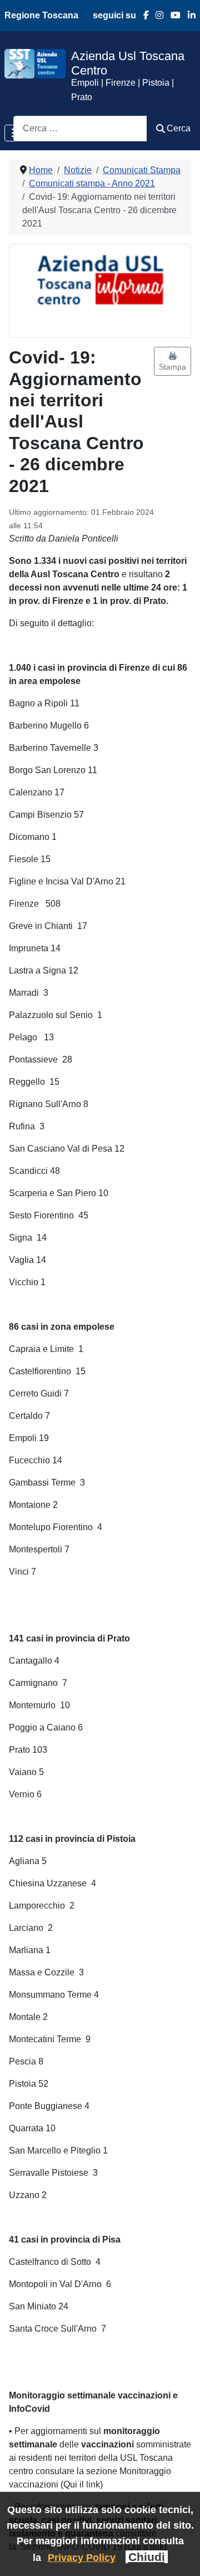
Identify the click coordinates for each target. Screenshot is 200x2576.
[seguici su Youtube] (172, 15)
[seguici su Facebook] (142, 15)
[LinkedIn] (188, 15)
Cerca (179, 128)
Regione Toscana (41, 15)
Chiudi (147, 2557)
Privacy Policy (82, 2557)
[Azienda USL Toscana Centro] (35, 63)
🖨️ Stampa (172, 361)
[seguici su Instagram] (156, 15)
